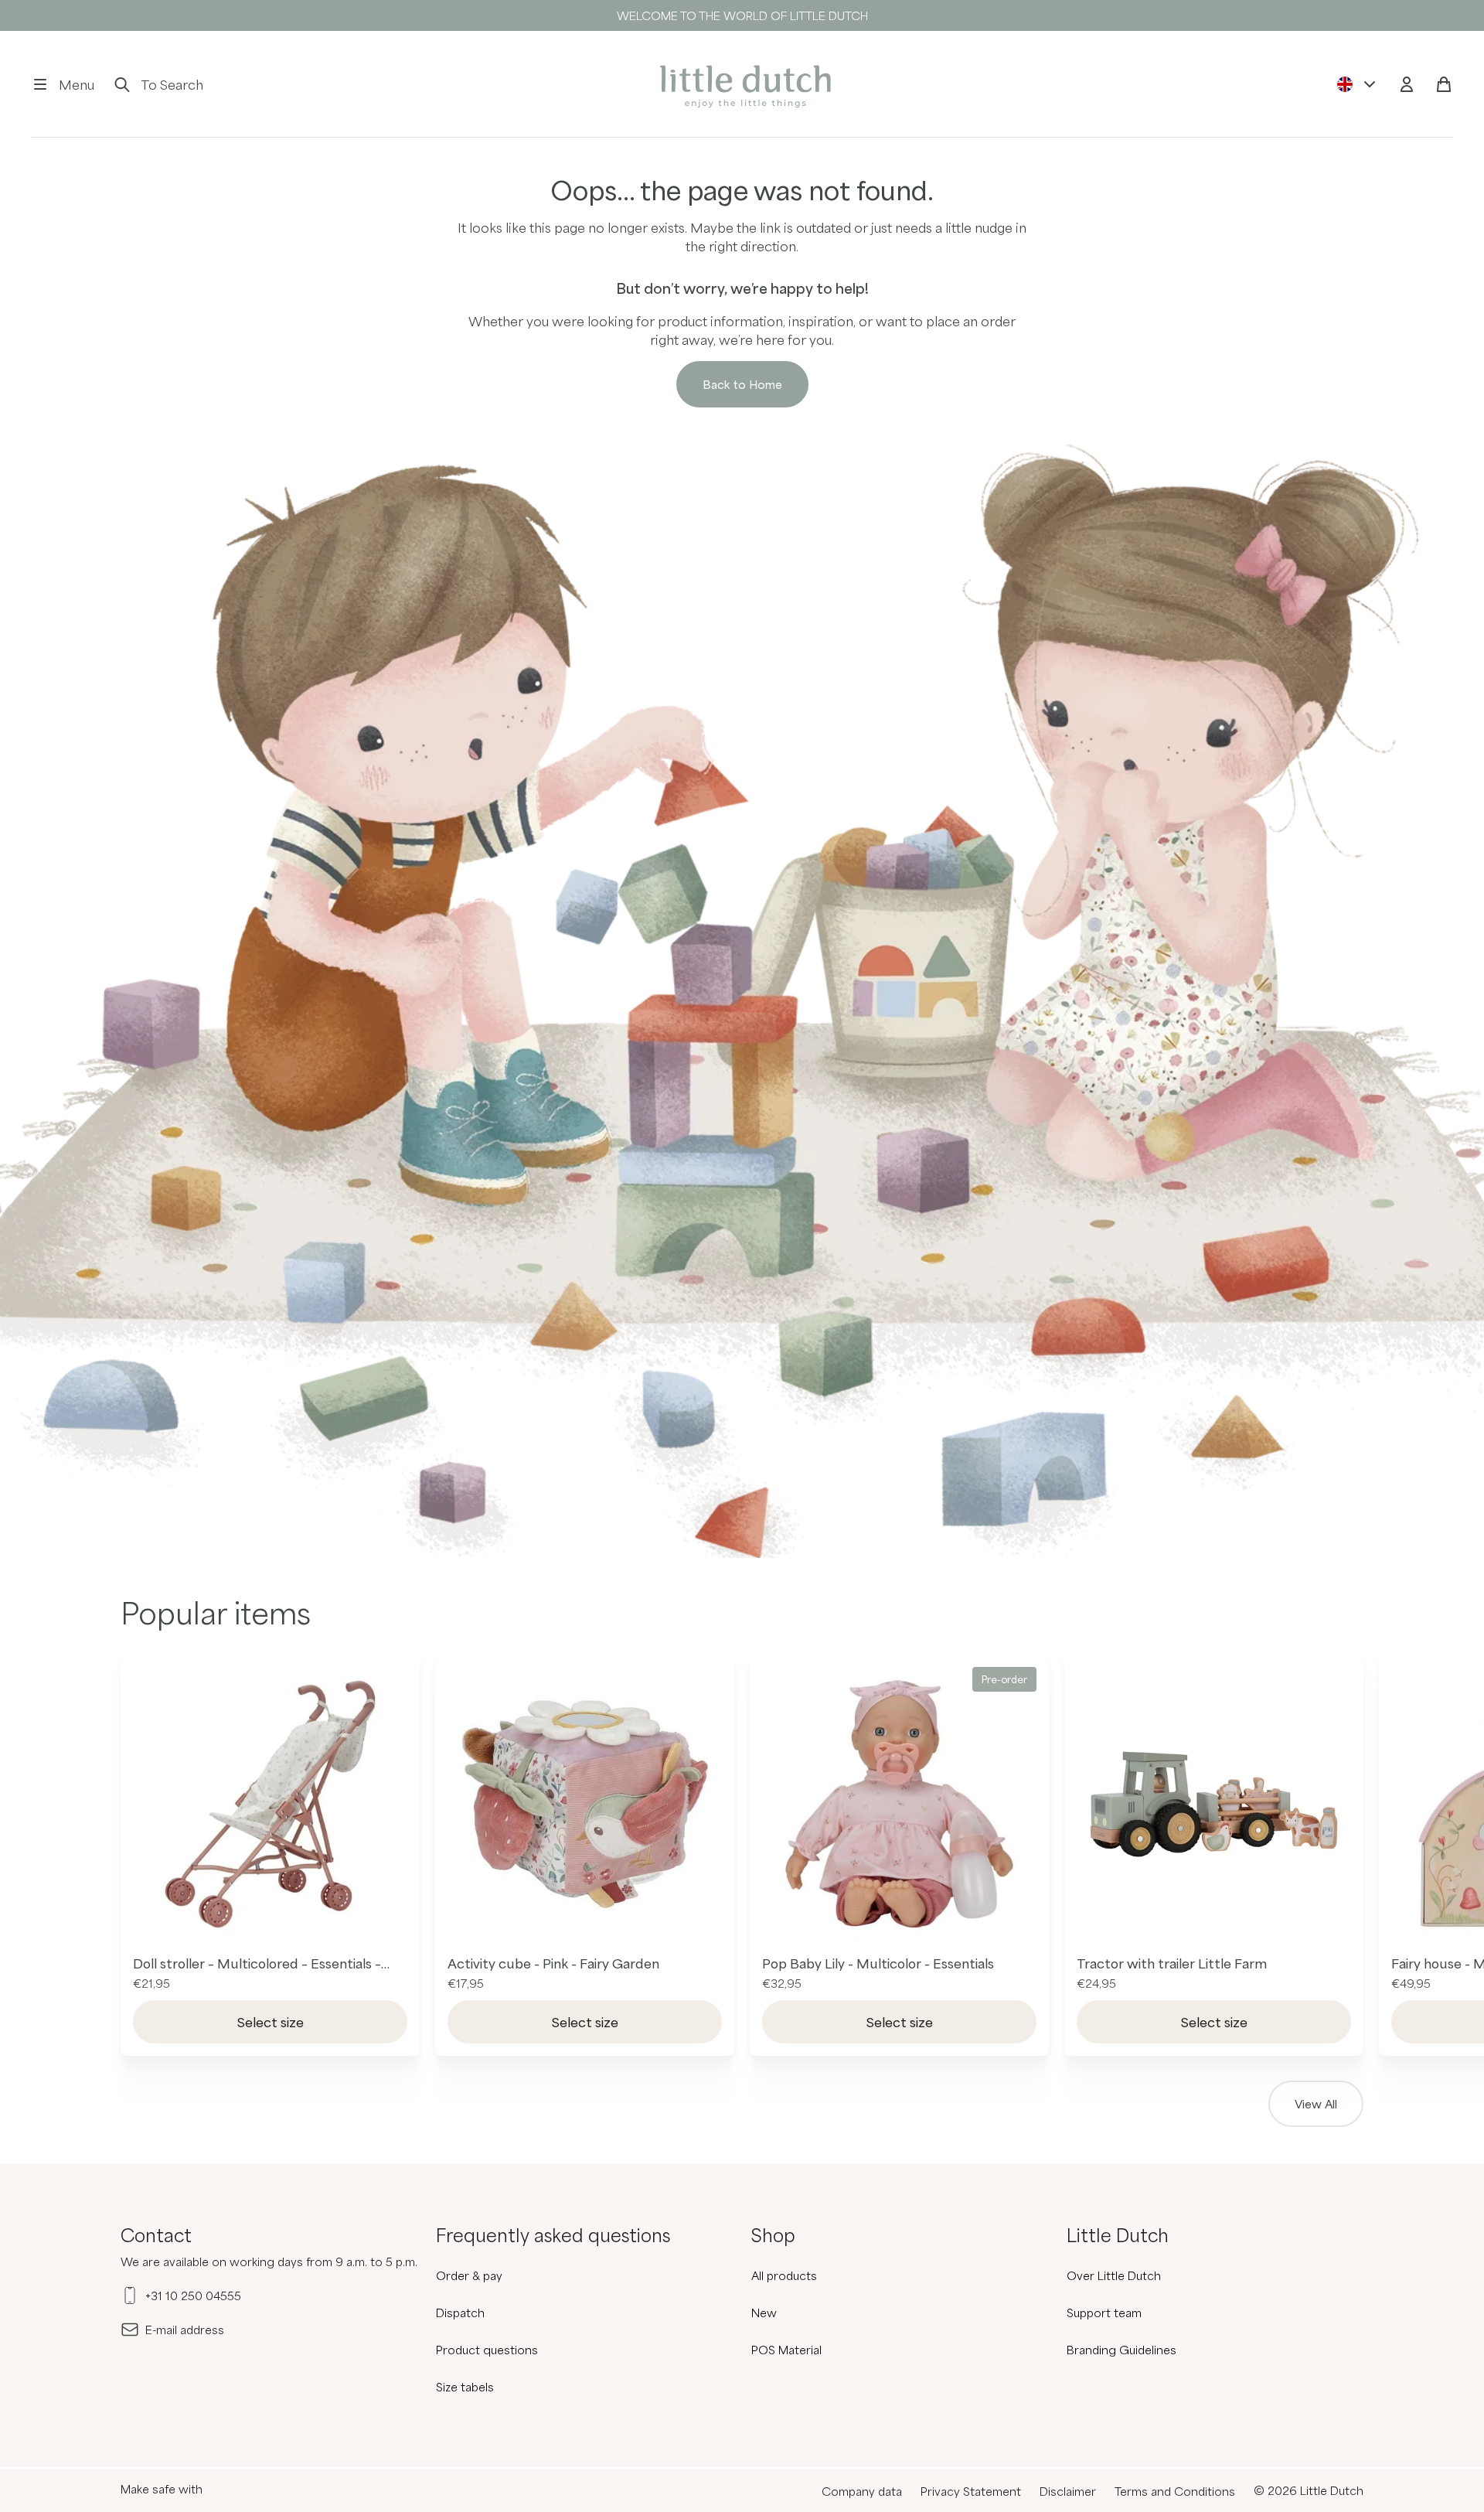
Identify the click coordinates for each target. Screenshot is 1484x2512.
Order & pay (469, 2275)
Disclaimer (1068, 2491)
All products (784, 2275)
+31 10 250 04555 (193, 2296)
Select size (271, 2022)
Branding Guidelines (1122, 2350)
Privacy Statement (971, 2491)
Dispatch (460, 2313)
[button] (63, 84)
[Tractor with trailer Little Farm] (1214, 1804)
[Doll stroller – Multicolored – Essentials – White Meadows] (270, 1804)
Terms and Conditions (1175, 2491)
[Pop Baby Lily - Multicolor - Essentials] (899, 1804)
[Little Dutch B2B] (742, 84)
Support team (1104, 2313)
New (764, 2313)
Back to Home (742, 384)
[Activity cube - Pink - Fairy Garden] (585, 1804)
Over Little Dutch (1114, 2275)
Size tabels (465, 2387)
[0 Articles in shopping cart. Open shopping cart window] (1444, 84)
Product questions (487, 2350)
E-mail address (185, 2330)
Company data (862, 2491)
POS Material (786, 2350)
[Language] (1357, 84)
